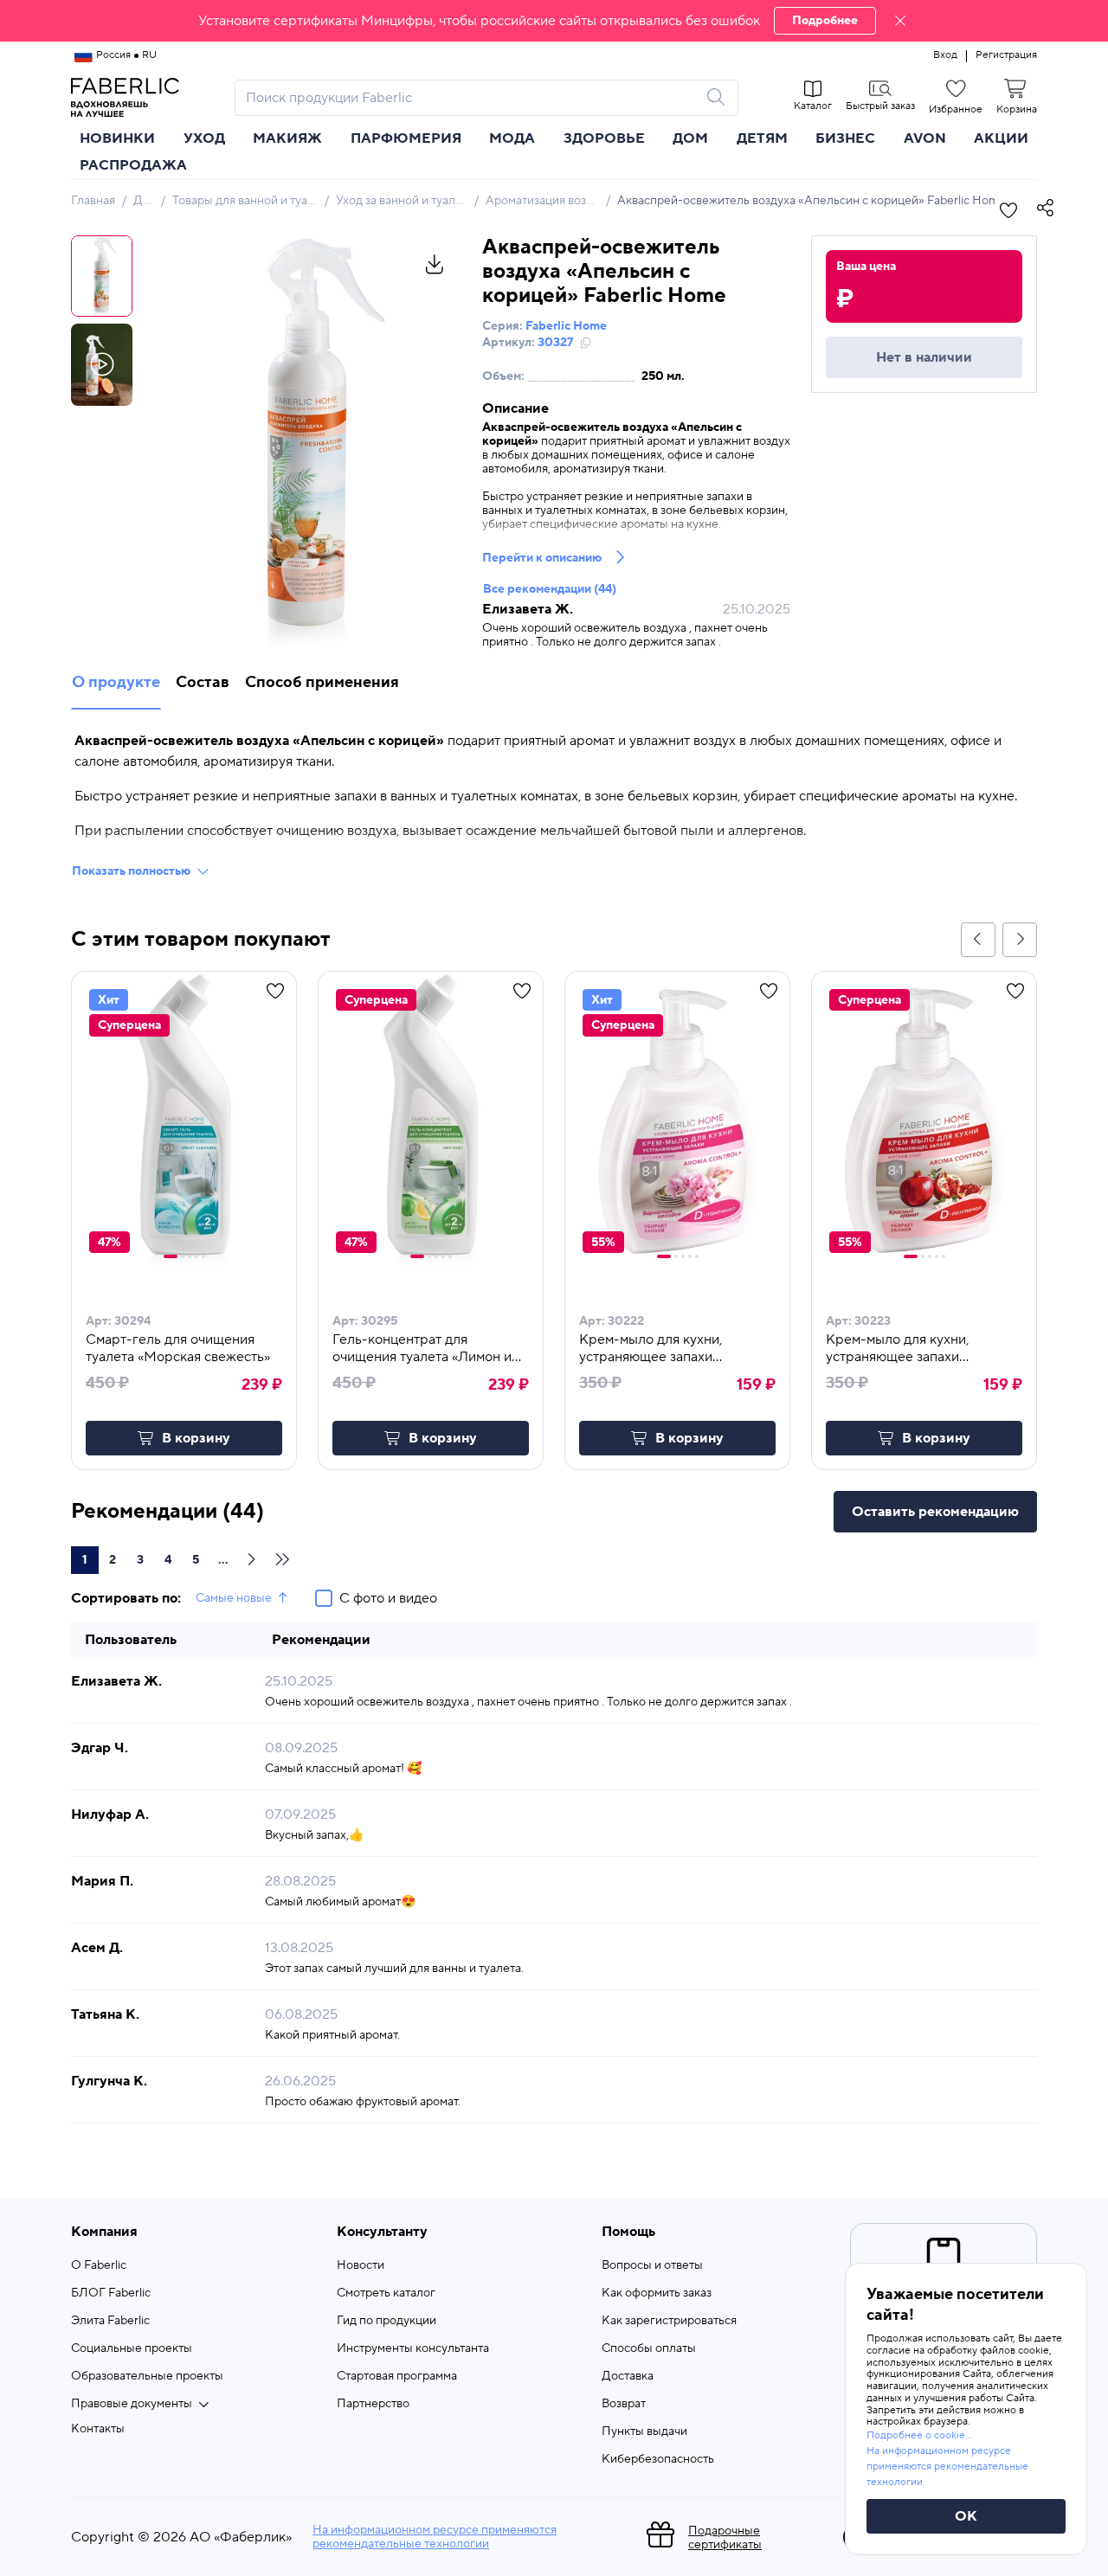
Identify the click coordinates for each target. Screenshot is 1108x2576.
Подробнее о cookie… (919, 2435)
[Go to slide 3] (190, 1256)
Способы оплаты (649, 2348)
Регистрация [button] (1006, 55)
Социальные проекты (132, 2348)
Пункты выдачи (644, 2431)
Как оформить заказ (657, 2293)
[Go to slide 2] (183, 1256)
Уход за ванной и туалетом (409, 201)
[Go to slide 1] (171, 1256)
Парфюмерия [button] (406, 138)
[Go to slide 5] (203, 1256)
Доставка (628, 2376)
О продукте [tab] (116, 682)
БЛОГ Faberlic (111, 2293)
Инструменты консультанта (413, 2348)
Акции (1001, 138)
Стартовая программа (397, 2376)
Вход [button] (945, 55)
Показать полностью (131, 871)
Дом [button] (690, 138)
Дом (145, 201)
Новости (361, 2265)
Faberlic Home (566, 326)
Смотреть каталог (386, 2293)
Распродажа (133, 165)
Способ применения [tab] (322, 682)
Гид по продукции (387, 2321)
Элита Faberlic (110, 2321)
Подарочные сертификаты (725, 2538)
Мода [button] (512, 138)
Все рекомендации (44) (550, 589)
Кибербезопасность (658, 2459)
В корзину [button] (196, 1438)
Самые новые (234, 1598)
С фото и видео (388, 1598)
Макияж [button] (287, 138)
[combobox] (471, 98)
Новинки (117, 138)
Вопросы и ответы (652, 2265)
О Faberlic (99, 2265)
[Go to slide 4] (196, 1256)
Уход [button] (204, 138)
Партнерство (373, 2404)
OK (966, 2516)
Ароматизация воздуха (548, 201)
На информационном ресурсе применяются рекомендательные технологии (435, 2537)
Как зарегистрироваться (669, 2321)
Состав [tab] (203, 682)
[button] (554, 21)
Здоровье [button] (604, 138)
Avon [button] (925, 138)
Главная (93, 201)
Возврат (624, 2404)
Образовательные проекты (147, 2376)
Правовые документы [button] (132, 2404)
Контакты (98, 2429)
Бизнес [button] (845, 138)
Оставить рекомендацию (935, 1512)
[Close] (900, 21)
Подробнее (825, 21)
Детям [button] (762, 138)
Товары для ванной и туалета (252, 201)
